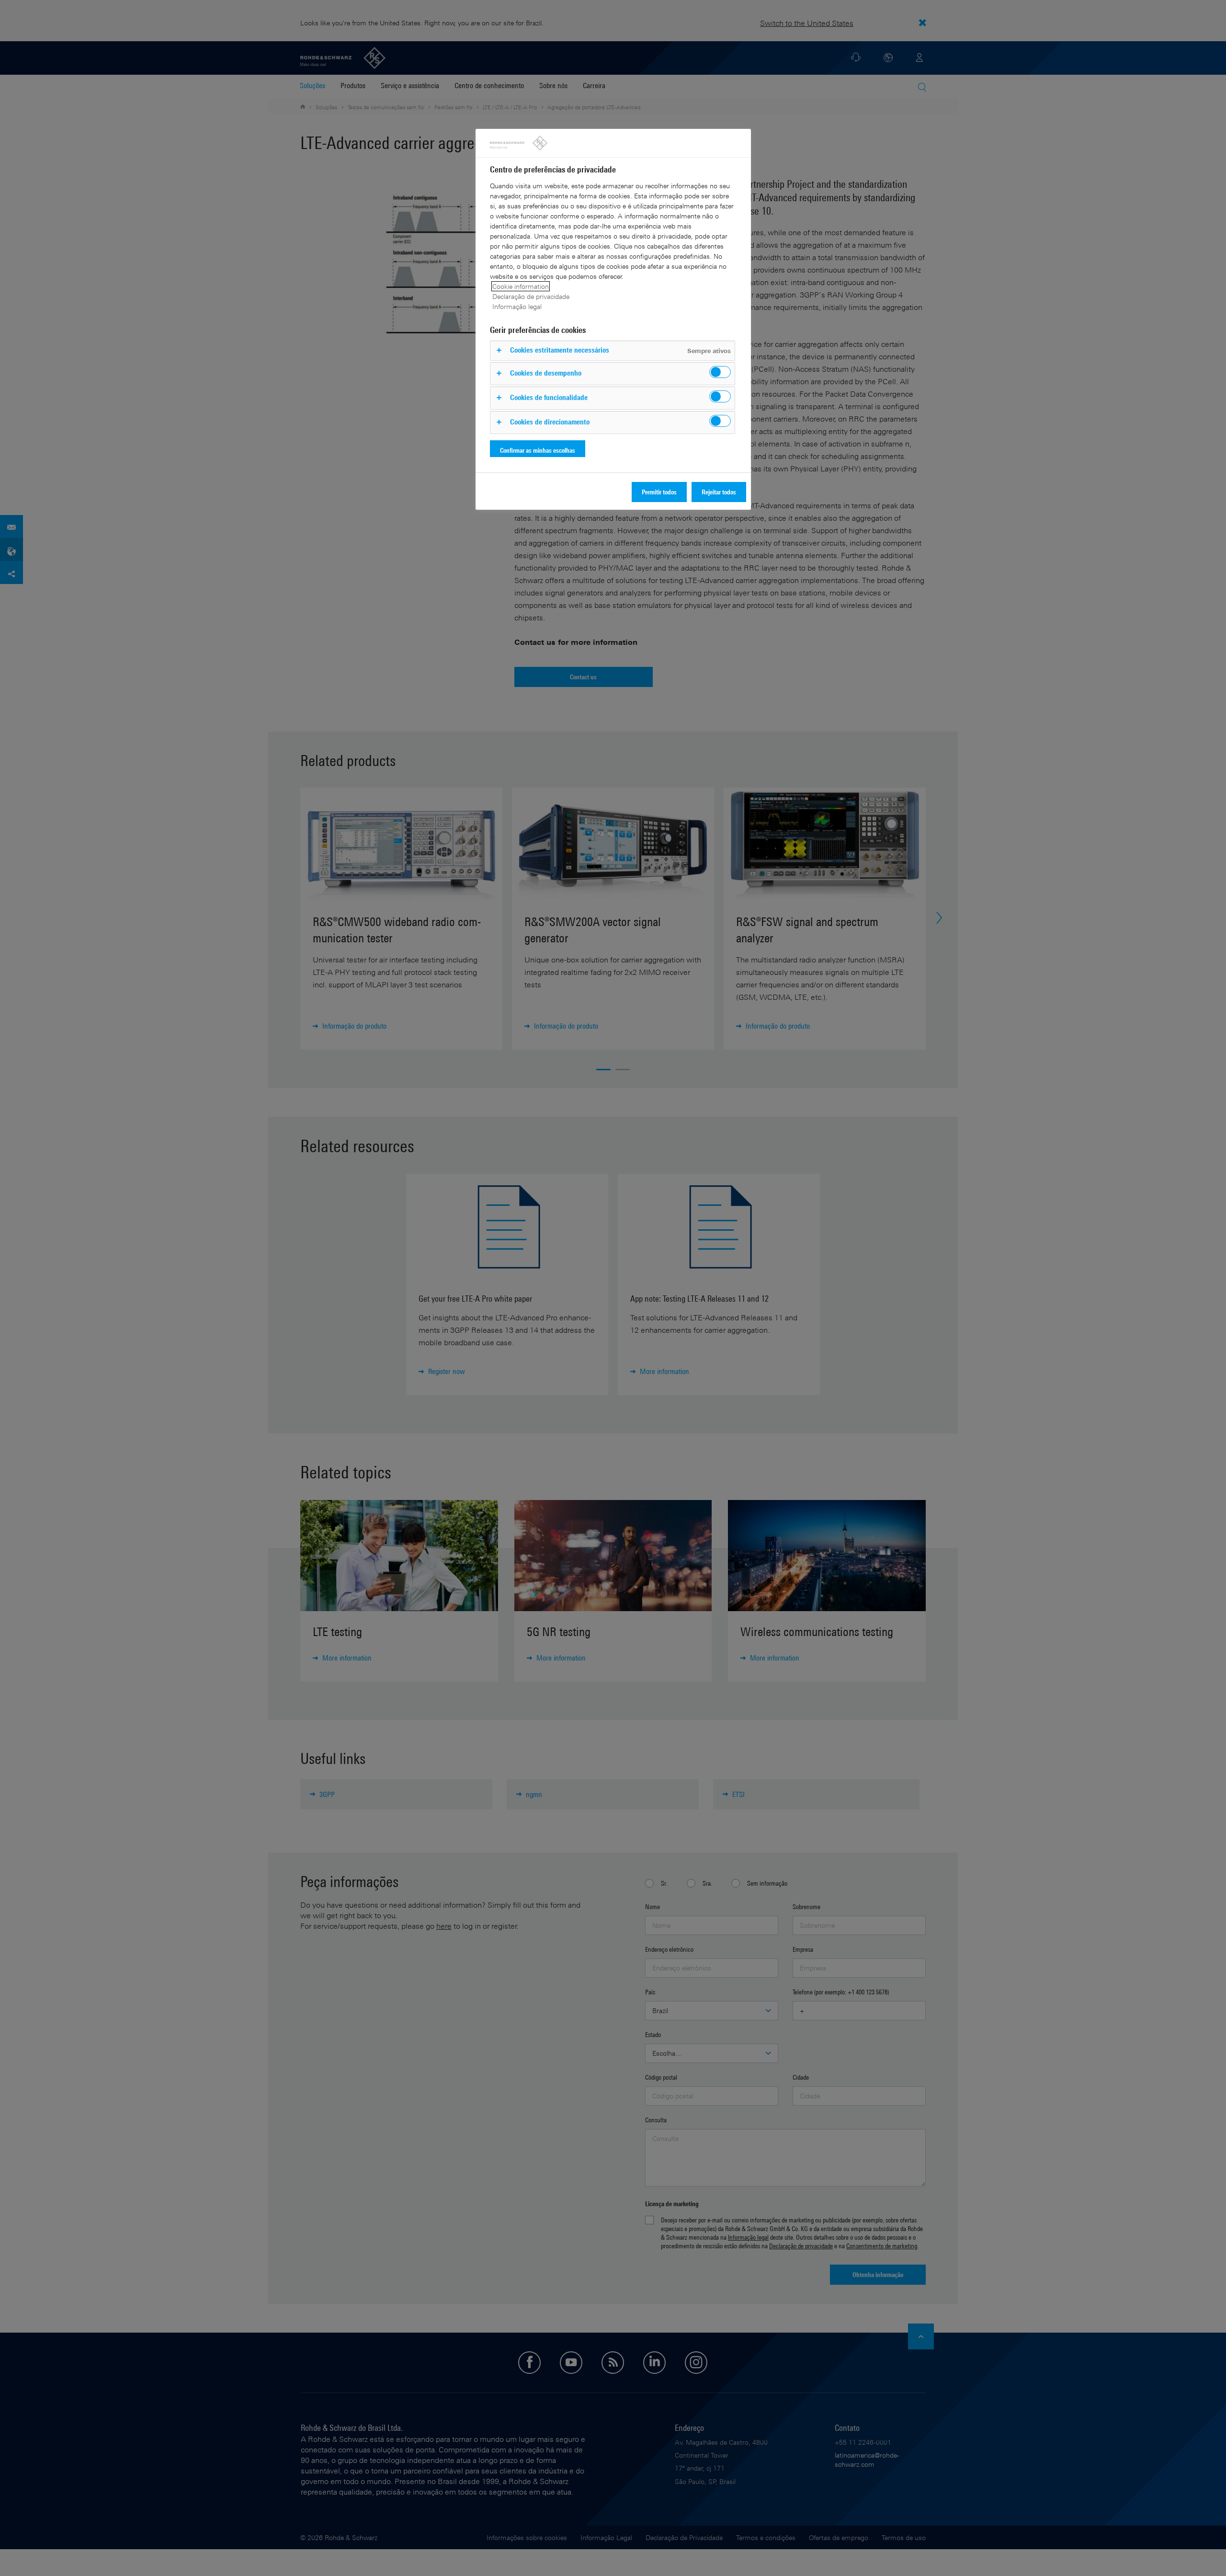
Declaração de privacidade (531, 296)
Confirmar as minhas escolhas (538, 450)
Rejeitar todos (719, 492)
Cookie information (521, 286)
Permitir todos (659, 492)
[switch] (720, 372)
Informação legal (517, 306)
